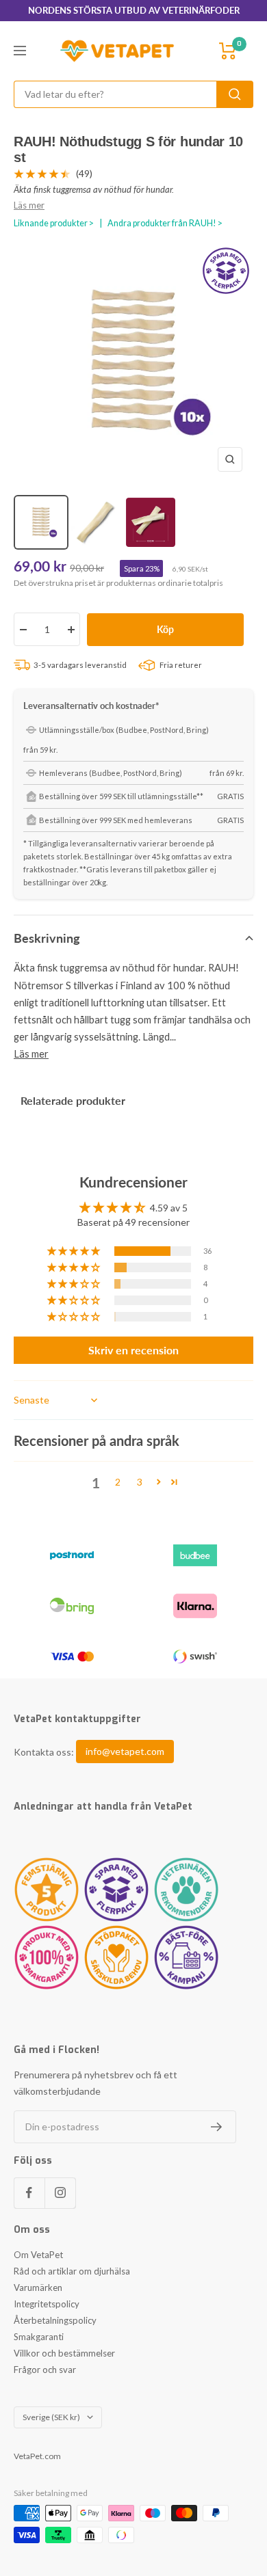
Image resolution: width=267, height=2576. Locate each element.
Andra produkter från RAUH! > (165, 223)
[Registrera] (217, 2127)
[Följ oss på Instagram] (60, 2193)
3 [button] (140, 1482)
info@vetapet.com (125, 1752)
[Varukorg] (228, 51)
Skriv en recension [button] (133, 1350)
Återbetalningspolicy (55, 2320)
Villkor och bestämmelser (64, 2353)
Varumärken (38, 2287)
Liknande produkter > (54, 223)
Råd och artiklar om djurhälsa (72, 2271)
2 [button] (118, 1482)
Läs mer (29, 205)
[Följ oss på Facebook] (29, 2193)
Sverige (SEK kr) (51, 2417)
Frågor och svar (45, 2370)
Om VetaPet (38, 2255)
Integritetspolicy (47, 2304)
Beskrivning (47, 938)
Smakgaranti (39, 2337)
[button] (75, 1251)
